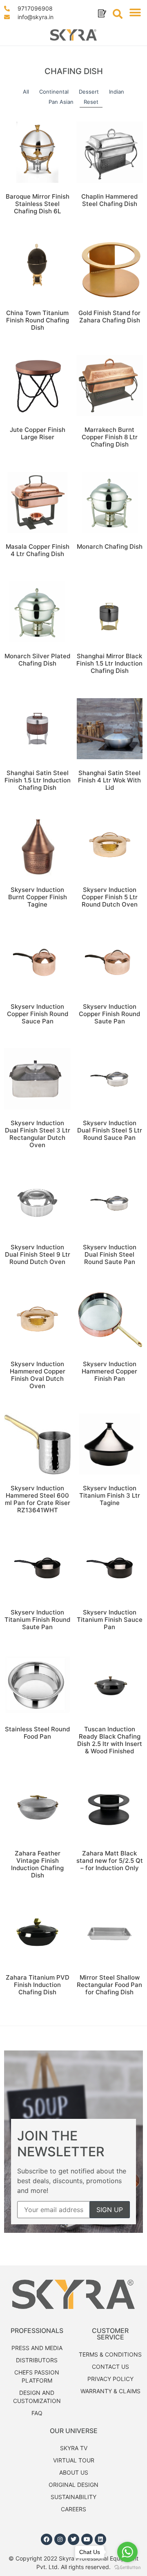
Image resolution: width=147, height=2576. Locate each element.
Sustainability (73, 2497)
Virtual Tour (74, 2460)
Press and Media (37, 2348)
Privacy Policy (110, 2379)
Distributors (37, 2360)
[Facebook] (47, 2539)
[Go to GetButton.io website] (127, 2568)
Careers (73, 2509)
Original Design (73, 2485)
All (26, 92)
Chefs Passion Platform (37, 2376)
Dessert (89, 92)
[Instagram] (60, 2539)
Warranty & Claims (110, 2391)
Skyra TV (74, 2448)
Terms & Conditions (110, 2354)
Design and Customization (37, 2397)
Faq (37, 2413)
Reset (91, 102)
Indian (117, 92)
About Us (74, 2472)
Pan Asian (61, 102)
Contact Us (110, 2367)
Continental (54, 92)
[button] (135, 13)
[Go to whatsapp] (127, 2552)
